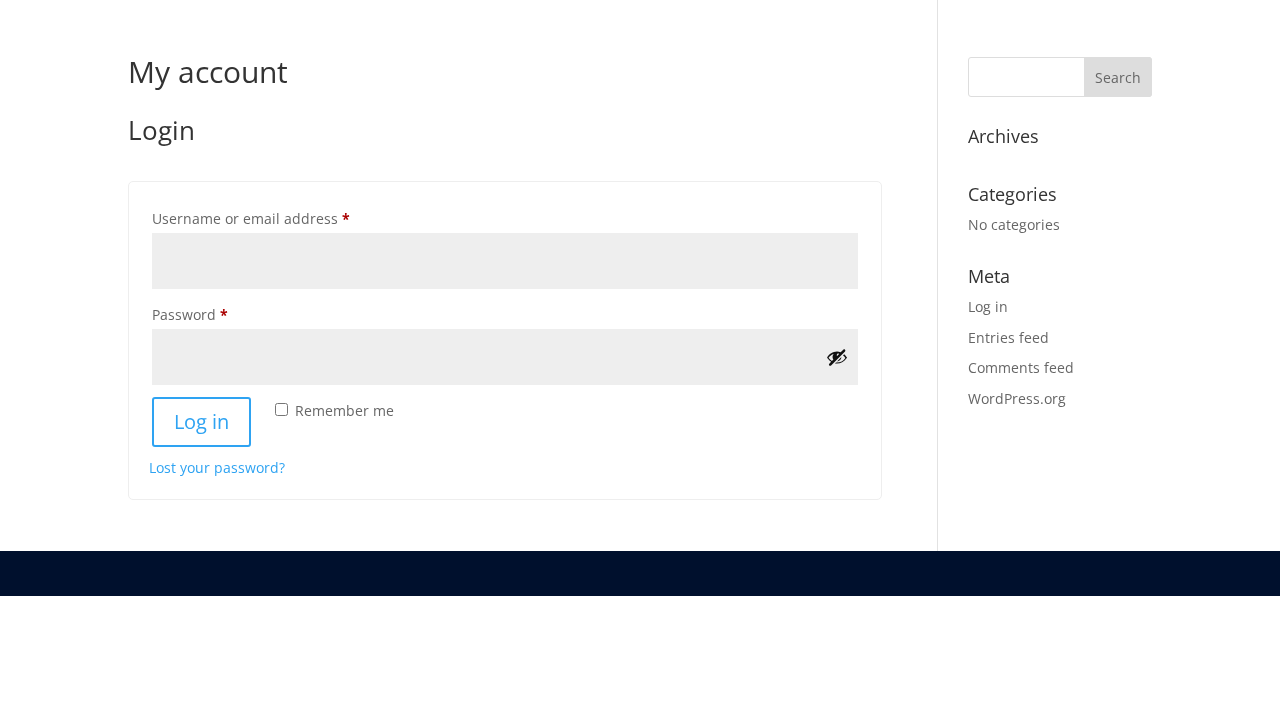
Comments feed (1021, 367)
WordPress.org (1017, 398)
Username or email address (281, 218)
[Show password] (837, 357)
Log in (201, 421)
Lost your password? (217, 467)
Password (220, 314)
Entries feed (1008, 337)
